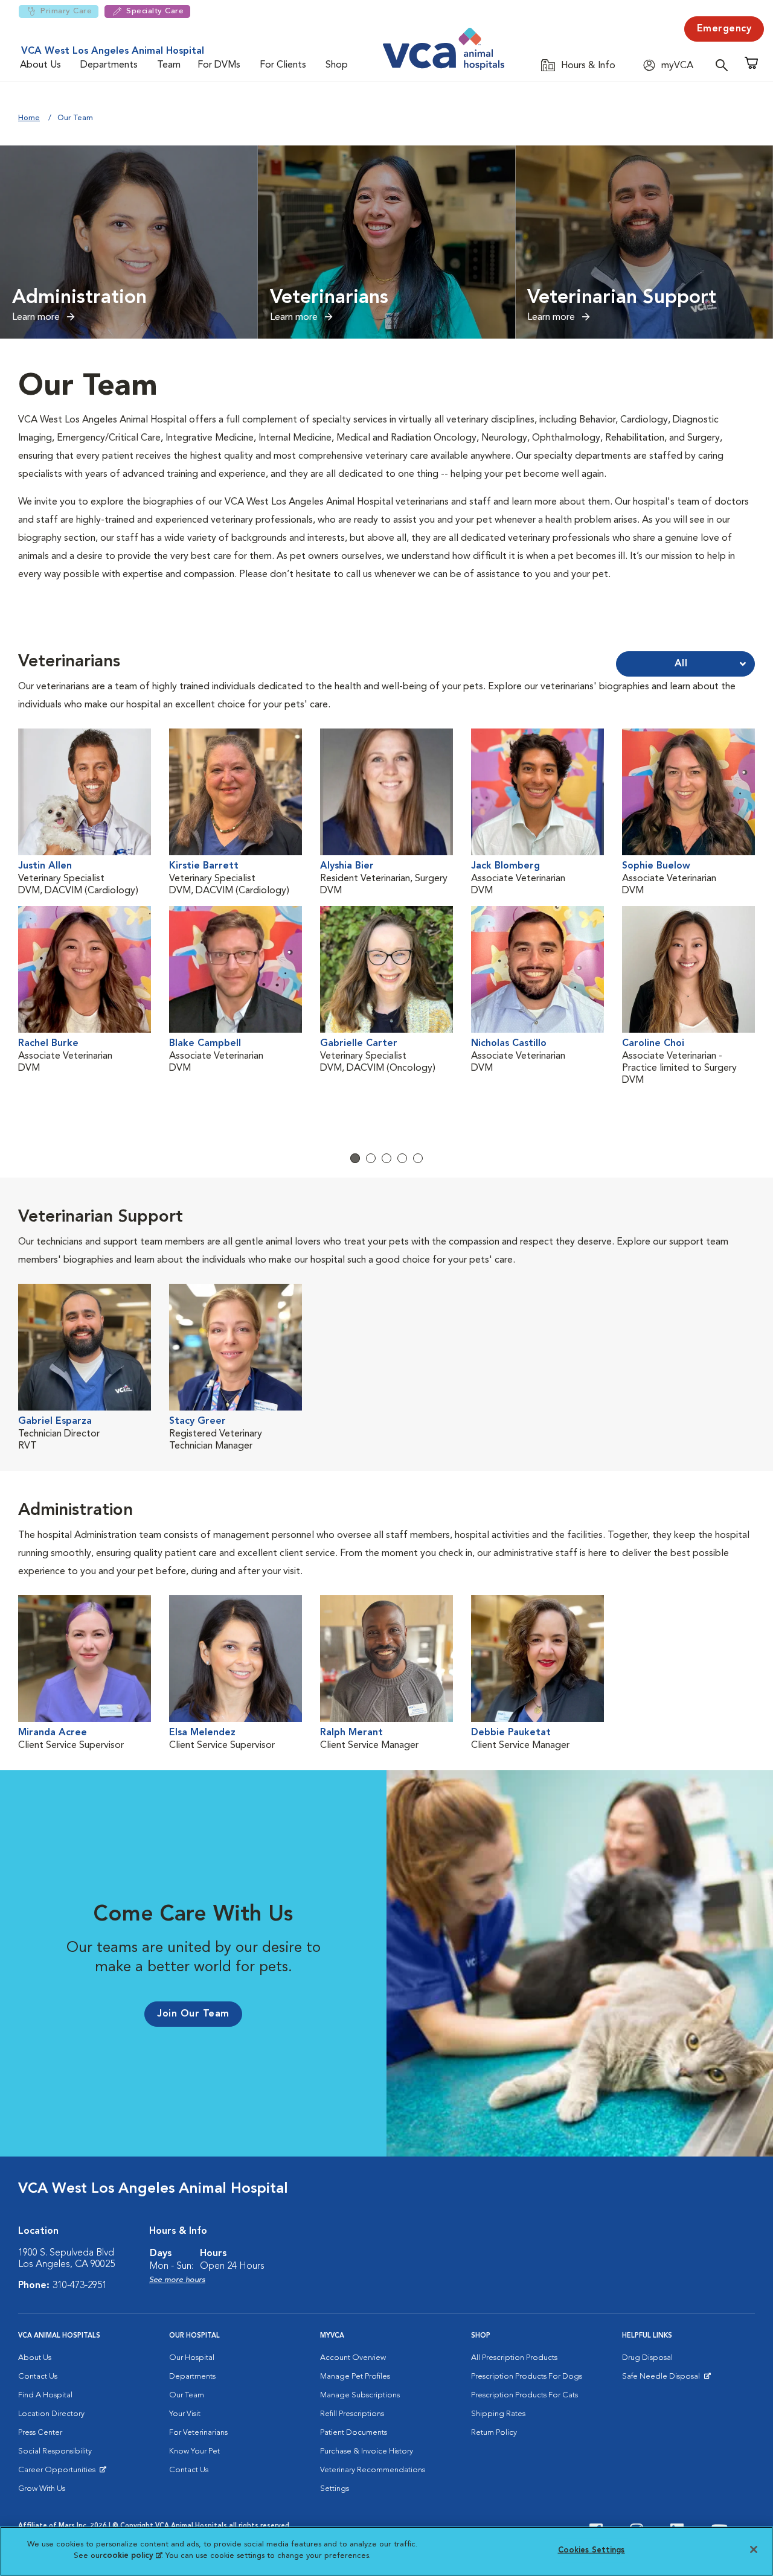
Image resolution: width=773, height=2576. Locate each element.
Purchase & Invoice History (367, 2451)
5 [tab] (418, 1158)
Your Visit (185, 2414)
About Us (40, 65)
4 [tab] (402, 1158)
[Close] (754, 2549)
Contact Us (38, 2377)
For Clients (283, 65)
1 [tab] (355, 1158)
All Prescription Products (514, 2358)
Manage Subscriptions (360, 2395)
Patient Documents (354, 2433)
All (681, 664)
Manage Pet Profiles (355, 2377)
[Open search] (725, 65)
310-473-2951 (80, 2286)
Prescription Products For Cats (524, 2395)
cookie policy (132, 2556)
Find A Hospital (45, 2395)
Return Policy (494, 2433)
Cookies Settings (592, 2550)
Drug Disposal (647, 2358)
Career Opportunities (59, 2473)
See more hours (177, 2280)
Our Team (187, 2395)
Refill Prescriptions (352, 2414)
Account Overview (353, 2358)
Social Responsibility (55, 2451)
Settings (335, 2489)
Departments (109, 65)
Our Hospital (192, 2358)
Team (169, 65)
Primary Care (66, 11)
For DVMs (219, 65)
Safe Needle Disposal (663, 2379)
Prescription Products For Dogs (527, 2377)
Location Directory (51, 2414)
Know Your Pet (194, 2451)
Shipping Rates (498, 2414)
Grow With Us (42, 2489)
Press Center (40, 2433)
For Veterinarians (198, 2433)
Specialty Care (155, 11)
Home (29, 118)
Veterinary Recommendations (373, 2470)
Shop (337, 65)
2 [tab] (371, 1158)
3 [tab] (386, 1158)
